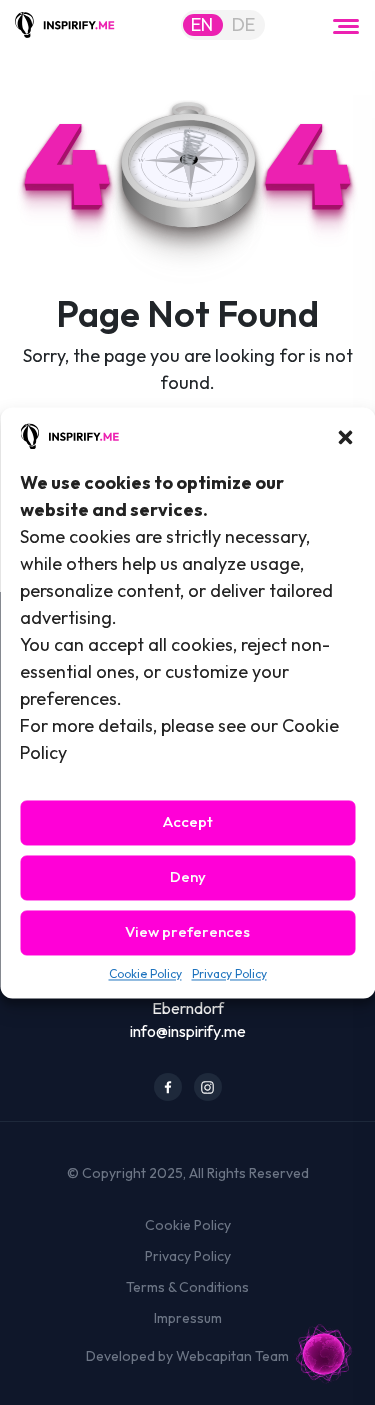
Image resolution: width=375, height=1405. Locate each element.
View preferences (187, 932)
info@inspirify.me (188, 1031)
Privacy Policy (229, 973)
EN (202, 24)
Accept (188, 822)
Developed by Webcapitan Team (187, 1356)
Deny (188, 877)
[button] (345, 435)
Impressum (188, 1318)
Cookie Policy (145, 973)
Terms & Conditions (187, 1287)
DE (243, 24)
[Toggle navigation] (346, 25)
